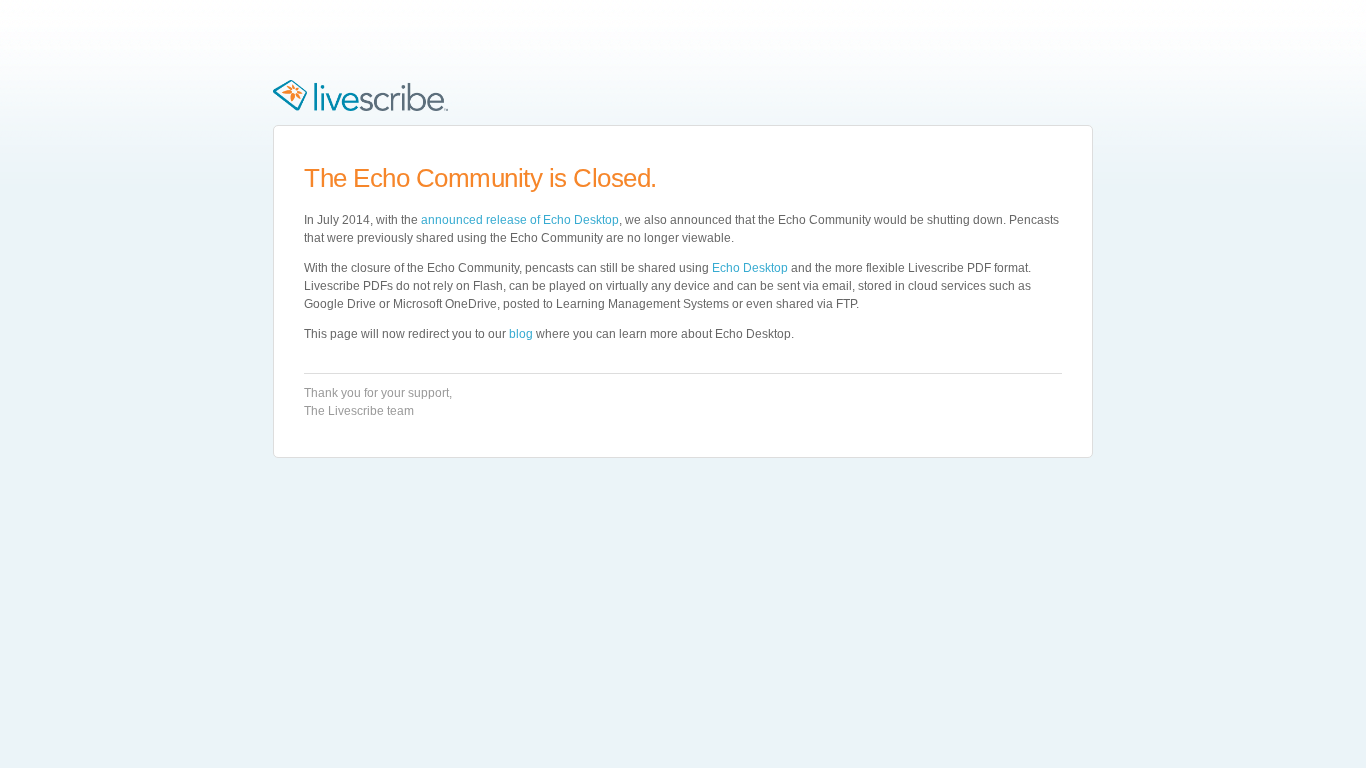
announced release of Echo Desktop (520, 220)
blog (521, 334)
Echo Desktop (750, 268)
